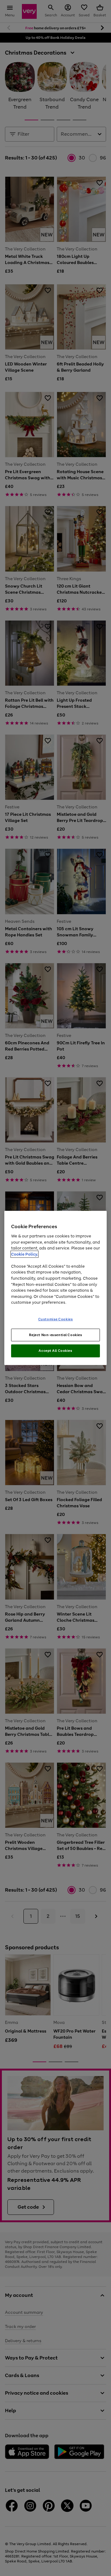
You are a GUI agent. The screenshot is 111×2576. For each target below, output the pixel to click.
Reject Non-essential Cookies (56, 1335)
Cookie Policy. (25, 1254)
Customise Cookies (56, 1319)
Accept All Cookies (55, 1351)
